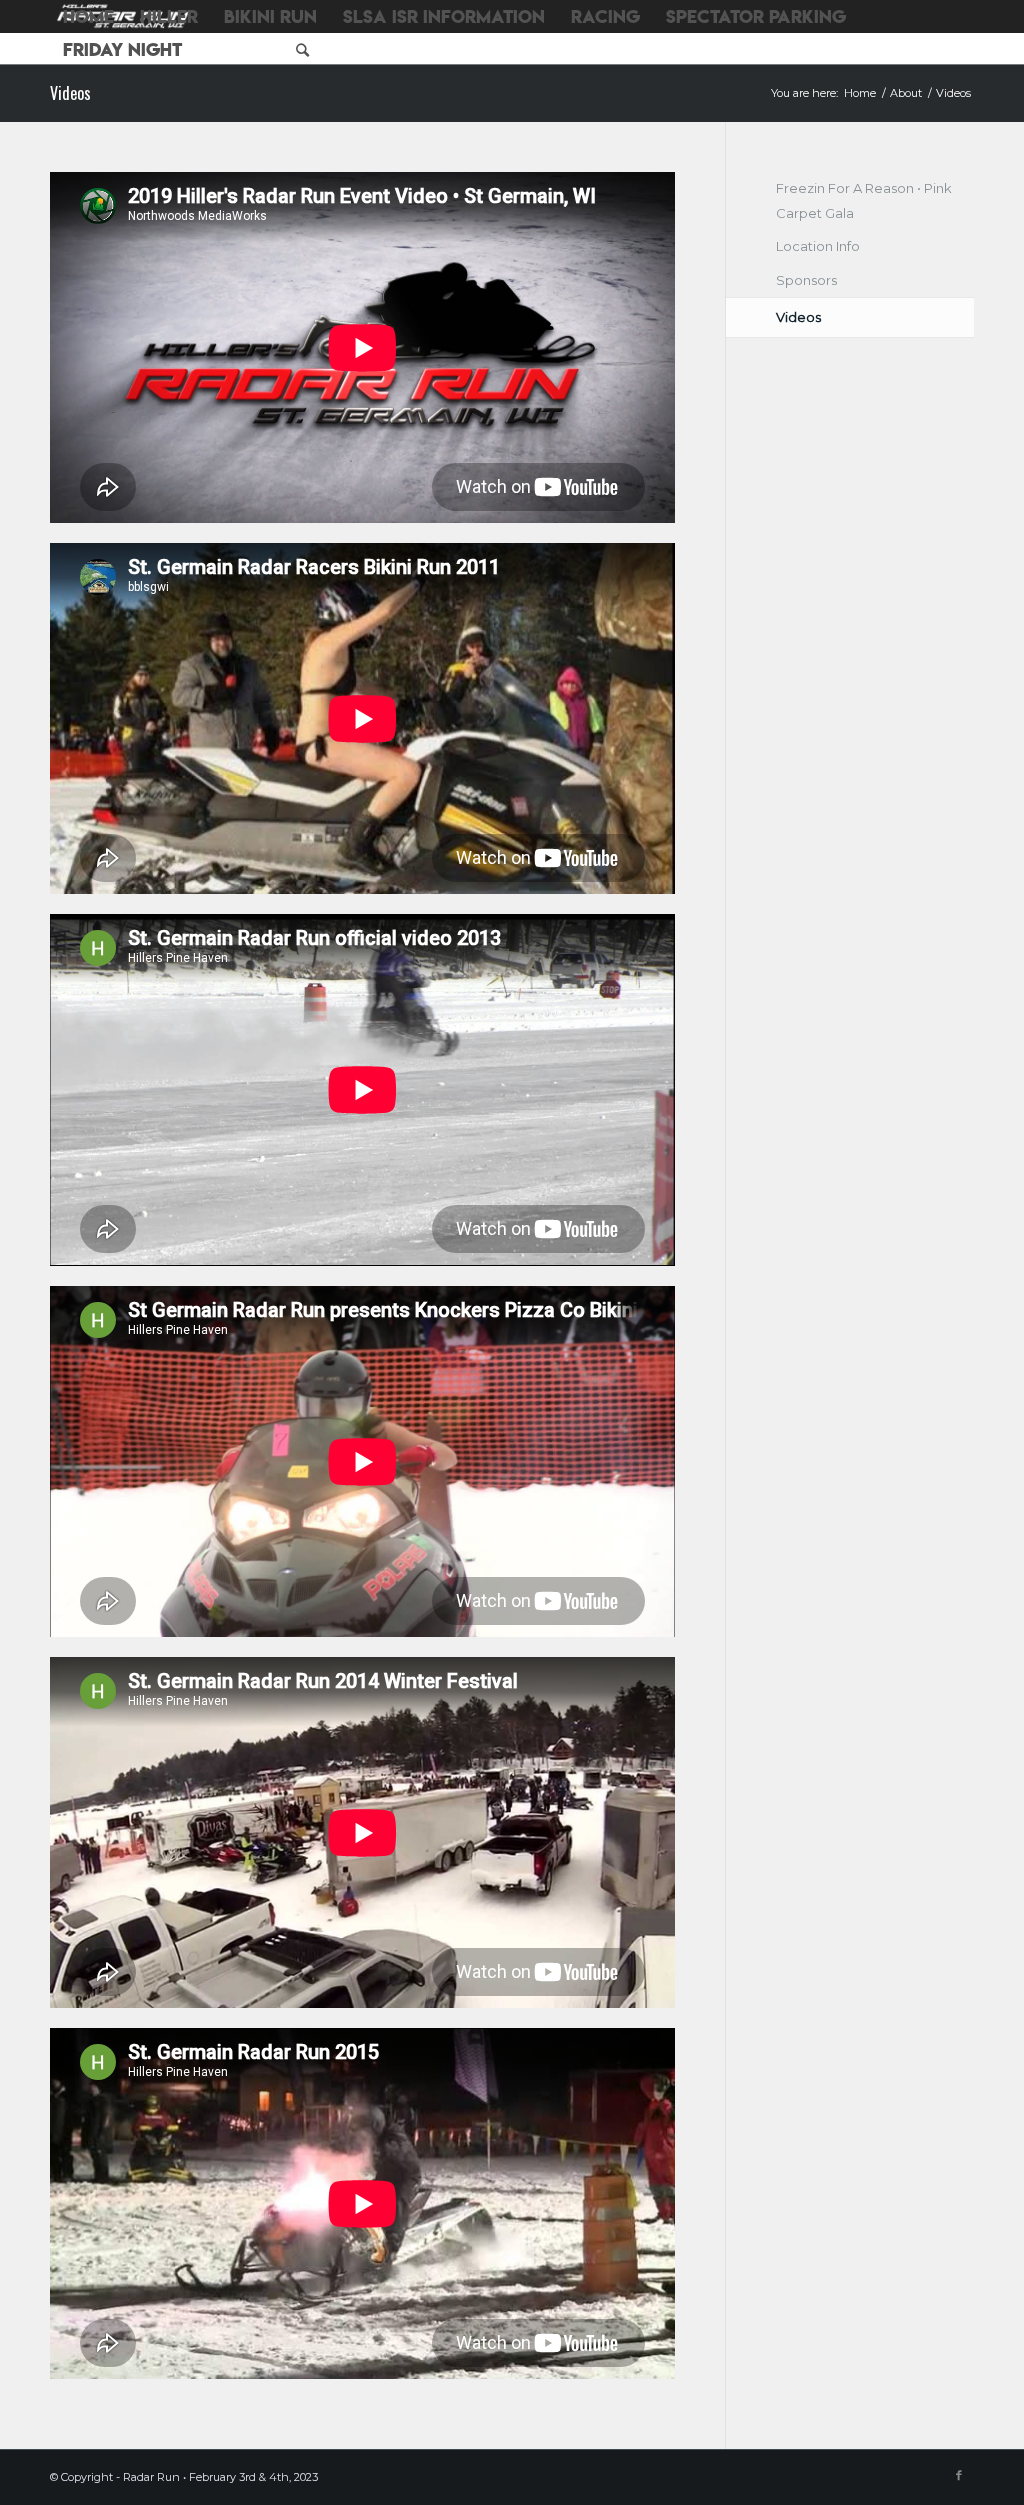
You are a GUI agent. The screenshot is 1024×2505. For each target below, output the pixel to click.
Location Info (818, 246)
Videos (70, 93)
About (906, 93)
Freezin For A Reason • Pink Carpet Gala (864, 200)
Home (860, 93)
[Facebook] (959, 2475)
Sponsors (806, 280)
